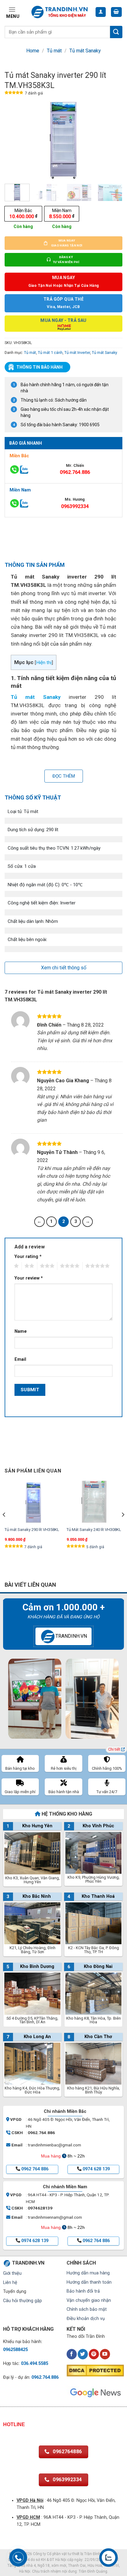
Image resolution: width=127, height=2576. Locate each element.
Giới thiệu (12, 2273)
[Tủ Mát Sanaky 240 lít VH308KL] (94, 1502)
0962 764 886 (35, 2169)
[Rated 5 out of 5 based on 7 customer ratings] (14, 94)
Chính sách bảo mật (87, 2309)
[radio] (23, 214)
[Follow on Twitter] (83, 2354)
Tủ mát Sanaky (85, 51)
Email (20, 1359)
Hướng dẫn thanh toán (89, 2282)
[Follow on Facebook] (72, 2354)
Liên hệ (10, 2283)
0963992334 (75, 506)
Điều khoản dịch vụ (86, 2319)
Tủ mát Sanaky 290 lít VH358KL (32, 1530)
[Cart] (117, 12)
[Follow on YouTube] (105, 2354)
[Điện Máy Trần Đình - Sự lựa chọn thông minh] (59, 12)
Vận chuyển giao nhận (89, 2300)
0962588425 (15, 2350)
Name (21, 1331)
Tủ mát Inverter (77, 353)
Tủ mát (54, 51)
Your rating (28, 1257)
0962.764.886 (75, 472)
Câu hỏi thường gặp (23, 2301)
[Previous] (15, 140)
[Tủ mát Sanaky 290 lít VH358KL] (33, 1502)
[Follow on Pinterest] (94, 2354)
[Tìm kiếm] (116, 32)
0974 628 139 (96, 2169)
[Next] (112, 140)
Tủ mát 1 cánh (50, 353)
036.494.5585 (35, 2364)
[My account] (101, 12)
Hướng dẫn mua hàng (88, 2273)
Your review (29, 1278)
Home (33, 51)
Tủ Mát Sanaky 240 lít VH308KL (94, 1530)
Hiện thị (44, 663)
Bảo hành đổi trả (83, 2291)
